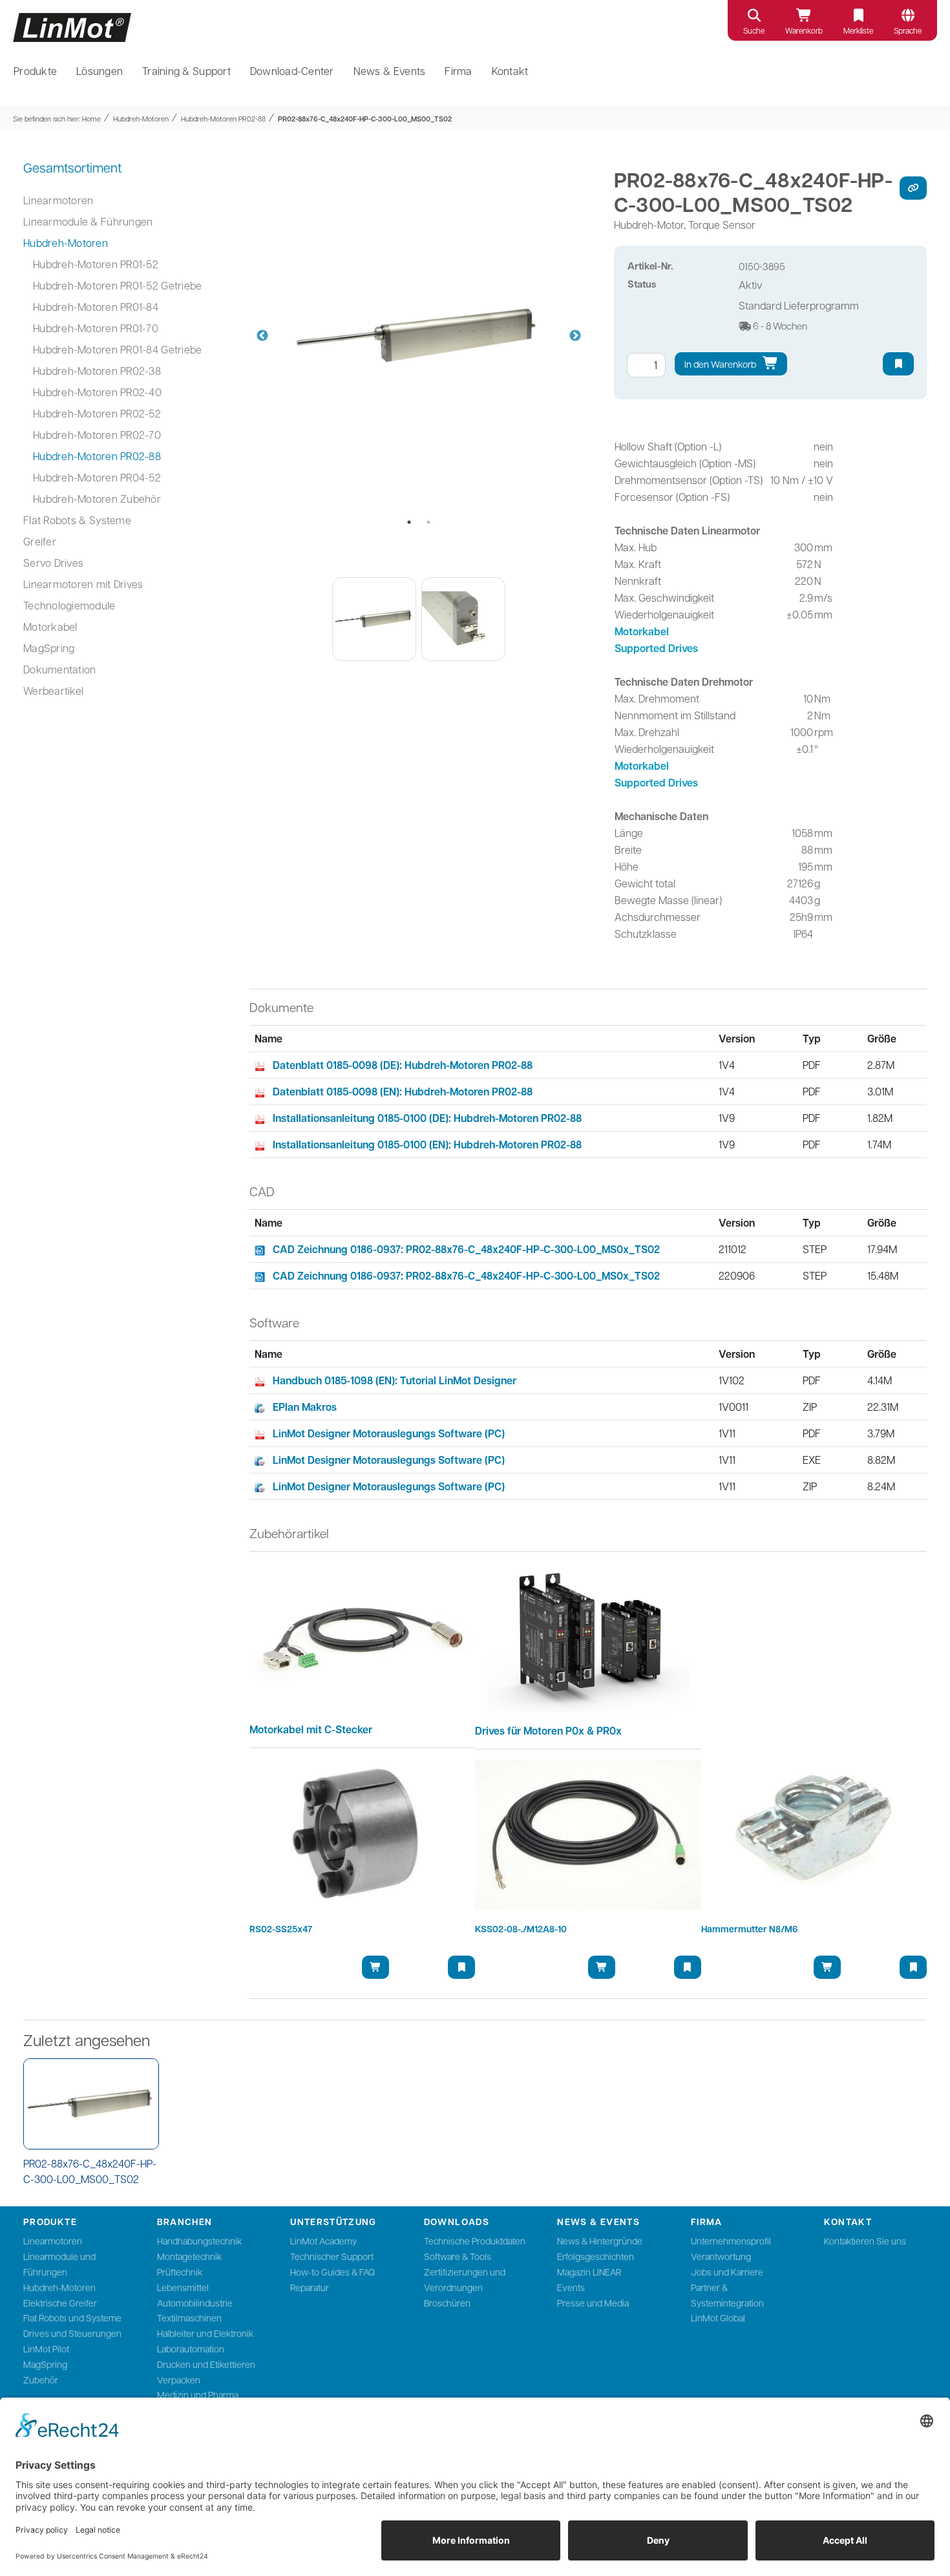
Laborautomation (191, 2349)
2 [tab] (428, 522)
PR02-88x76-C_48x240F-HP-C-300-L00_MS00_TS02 (365, 119)
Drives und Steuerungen (72, 2333)
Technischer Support (332, 2256)
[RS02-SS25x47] (363, 1835)
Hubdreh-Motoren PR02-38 (97, 371)
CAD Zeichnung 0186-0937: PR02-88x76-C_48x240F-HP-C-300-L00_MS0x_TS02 (466, 1249)
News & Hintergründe (600, 2241)
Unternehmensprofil (731, 2241)
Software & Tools (458, 2256)
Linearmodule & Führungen (88, 221)
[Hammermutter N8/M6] (814, 1835)
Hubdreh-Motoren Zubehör (97, 499)
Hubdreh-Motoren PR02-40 (97, 392)
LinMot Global (718, 2317)
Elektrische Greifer (60, 2303)
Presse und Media (593, 2303)
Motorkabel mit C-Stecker (311, 1729)
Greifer (40, 541)
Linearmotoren (58, 200)
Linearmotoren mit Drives (83, 584)
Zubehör (41, 2380)
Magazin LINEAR (589, 2272)
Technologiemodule (69, 605)
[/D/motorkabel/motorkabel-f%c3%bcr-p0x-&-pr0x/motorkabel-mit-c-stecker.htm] (363, 1636)
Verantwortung (721, 2256)
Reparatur (310, 2287)
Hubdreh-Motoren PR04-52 (97, 477)
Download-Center (292, 71)
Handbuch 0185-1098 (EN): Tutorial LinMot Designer (395, 1380)
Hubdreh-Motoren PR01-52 (96, 264)
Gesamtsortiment (72, 167)
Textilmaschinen (189, 2317)
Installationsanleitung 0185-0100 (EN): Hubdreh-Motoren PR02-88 (427, 1145)
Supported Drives (656, 648)
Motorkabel (50, 627)
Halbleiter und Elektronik (205, 2333)
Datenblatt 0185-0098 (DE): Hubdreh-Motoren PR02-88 (403, 1065)
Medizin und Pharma (198, 2394)
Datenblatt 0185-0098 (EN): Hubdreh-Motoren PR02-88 (403, 1092)
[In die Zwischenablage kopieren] (913, 188)
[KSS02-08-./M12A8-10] (588, 1835)
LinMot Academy (323, 2241)
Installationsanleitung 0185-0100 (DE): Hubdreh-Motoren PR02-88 (427, 1118)
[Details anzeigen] (91, 2104)
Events (571, 2287)
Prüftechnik (180, 2272)
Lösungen (100, 71)
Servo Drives (53, 563)
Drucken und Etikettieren (206, 2364)
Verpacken (179, 2380)
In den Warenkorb (721, 364)
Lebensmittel (183, 2287)
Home (91, 119)
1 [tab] (409, 522)
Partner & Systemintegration (727, 2295)
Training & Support (186, 71)
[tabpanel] (419, 336)
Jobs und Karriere (727, 2272)
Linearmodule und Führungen (59, 2264)
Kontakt (510, 71)
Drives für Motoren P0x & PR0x (548, 1731)
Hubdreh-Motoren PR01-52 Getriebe (117, 285)
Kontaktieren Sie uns (865, 2241)
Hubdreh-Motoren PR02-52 (97, 413)
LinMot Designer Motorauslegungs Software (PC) (389, 1433)
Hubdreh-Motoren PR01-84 (96, 307)
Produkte (35, 71)
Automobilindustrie (195, 2303)
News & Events (390, 71)
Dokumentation (59, 669)
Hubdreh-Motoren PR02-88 (223, 119)
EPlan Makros (305, 1407)
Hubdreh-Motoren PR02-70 (97, 435)
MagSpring (49, 648)
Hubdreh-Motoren (141, 119)
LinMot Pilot (46, 2349)
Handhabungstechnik (199, 2241)
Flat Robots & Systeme (77, 520)
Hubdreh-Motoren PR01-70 (96, 328)
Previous (262, 336)
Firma (458, 71)
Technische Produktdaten (475, 2241)
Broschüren (447, 2303)
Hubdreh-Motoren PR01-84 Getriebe (117, 349)
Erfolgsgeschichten (596, 2256)
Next (575, 336)
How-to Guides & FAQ (332, 2272)
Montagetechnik (189, 2256)
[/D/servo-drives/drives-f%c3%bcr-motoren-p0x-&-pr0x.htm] (588, 1636)
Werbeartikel (53, 691)
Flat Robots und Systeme (72, 2317)
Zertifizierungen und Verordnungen (465, 2279)
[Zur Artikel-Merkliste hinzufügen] (898, 364)
